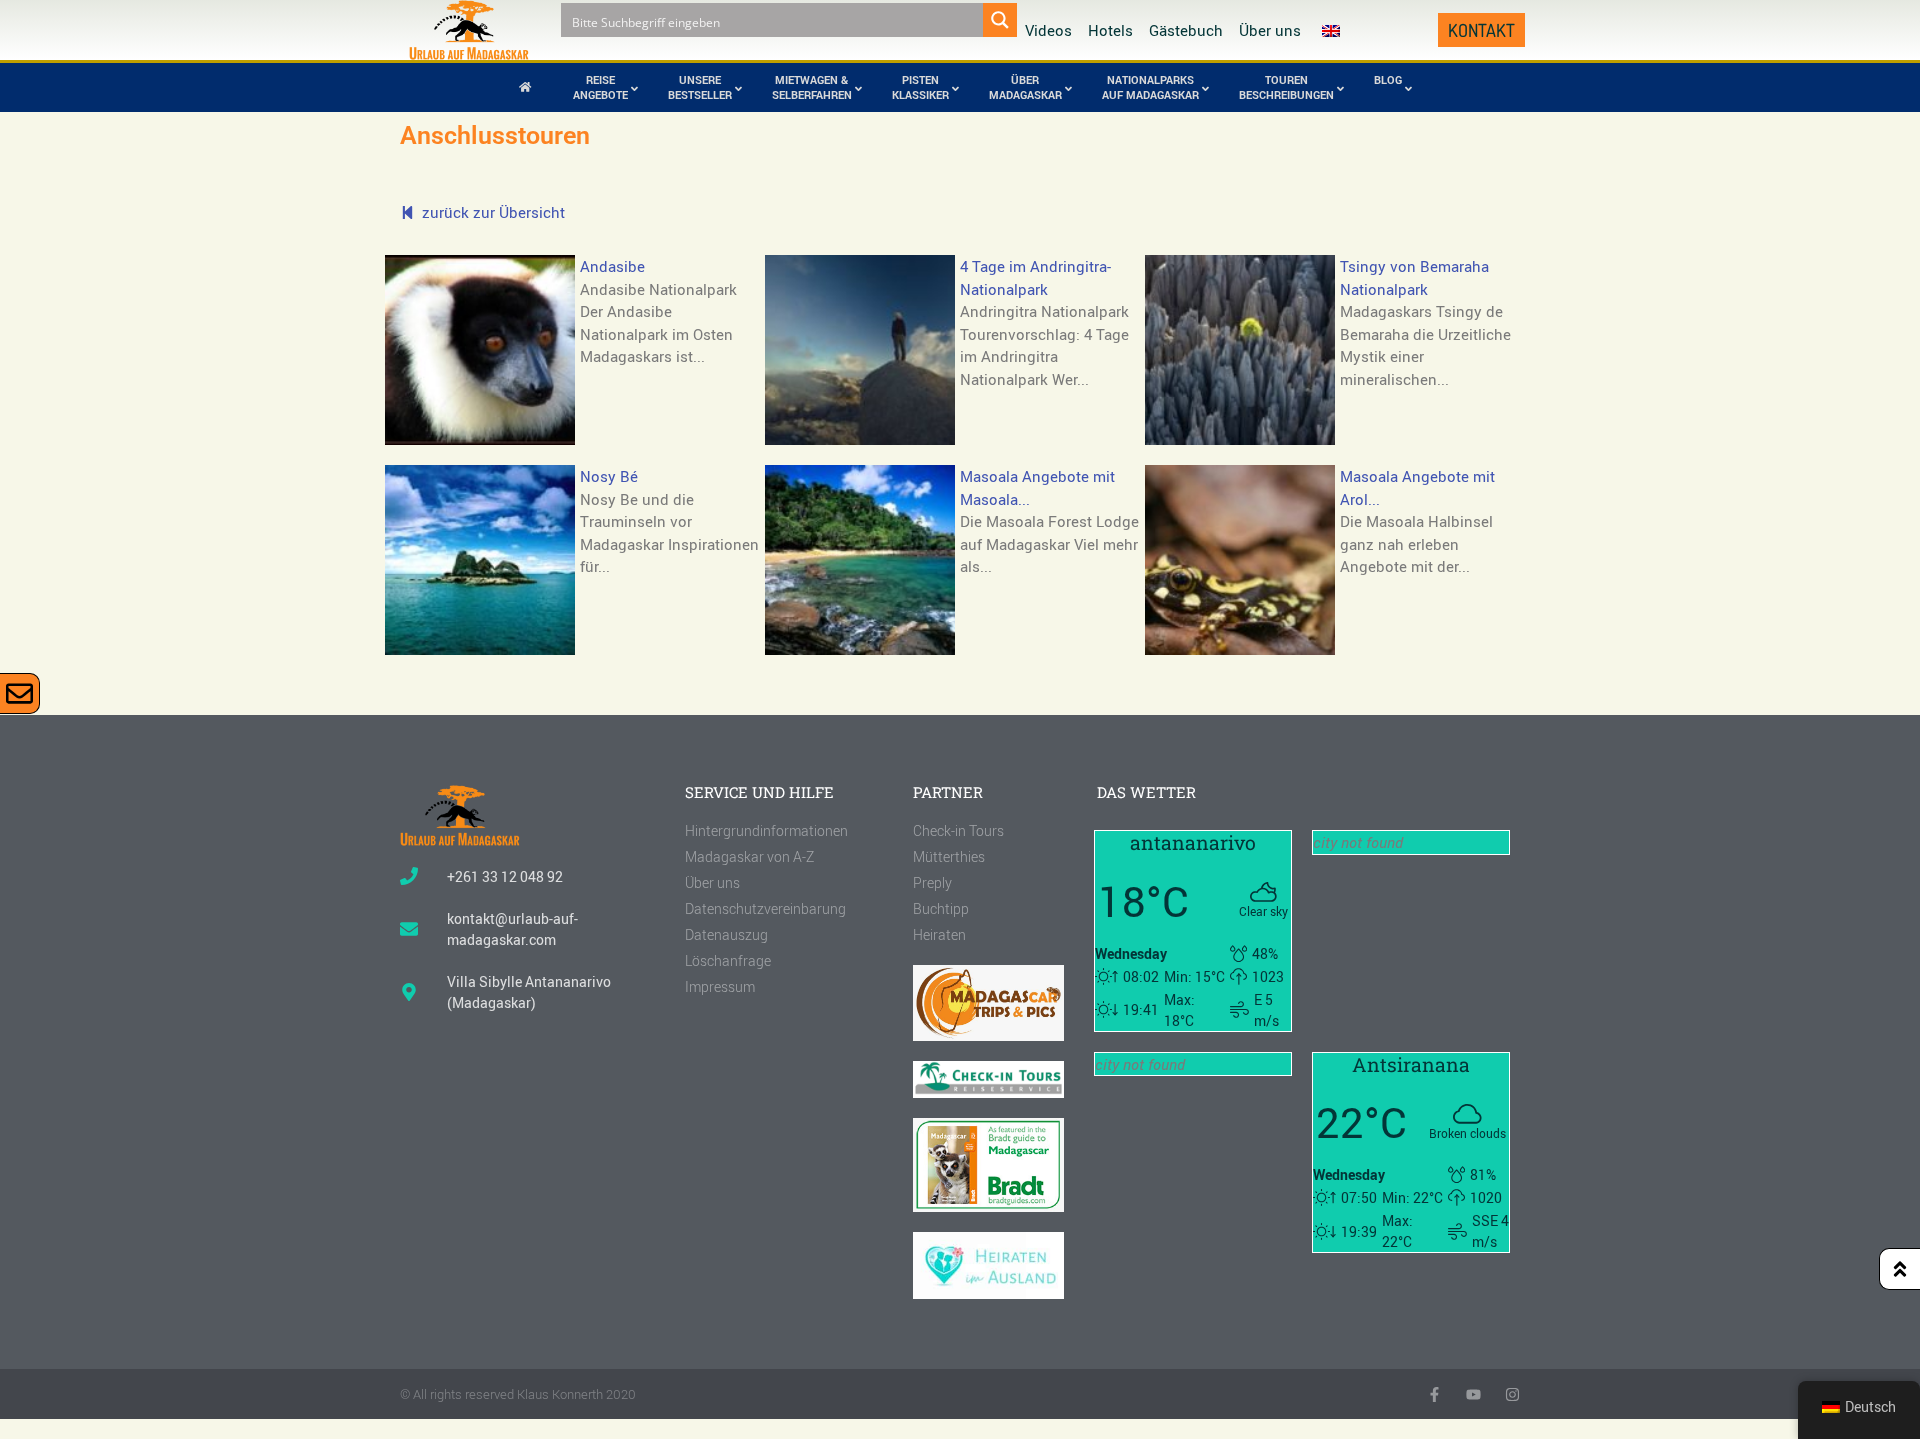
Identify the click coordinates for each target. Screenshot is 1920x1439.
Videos (1048, 30)
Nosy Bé (609, 476)
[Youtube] (1473, 1394)
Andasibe (612, 266)
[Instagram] (1512, 1394)
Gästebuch (1186, 30)
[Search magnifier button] (1000, 20)
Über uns (1270, 30)
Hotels (1110, 30)
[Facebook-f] (1434, 1394)
